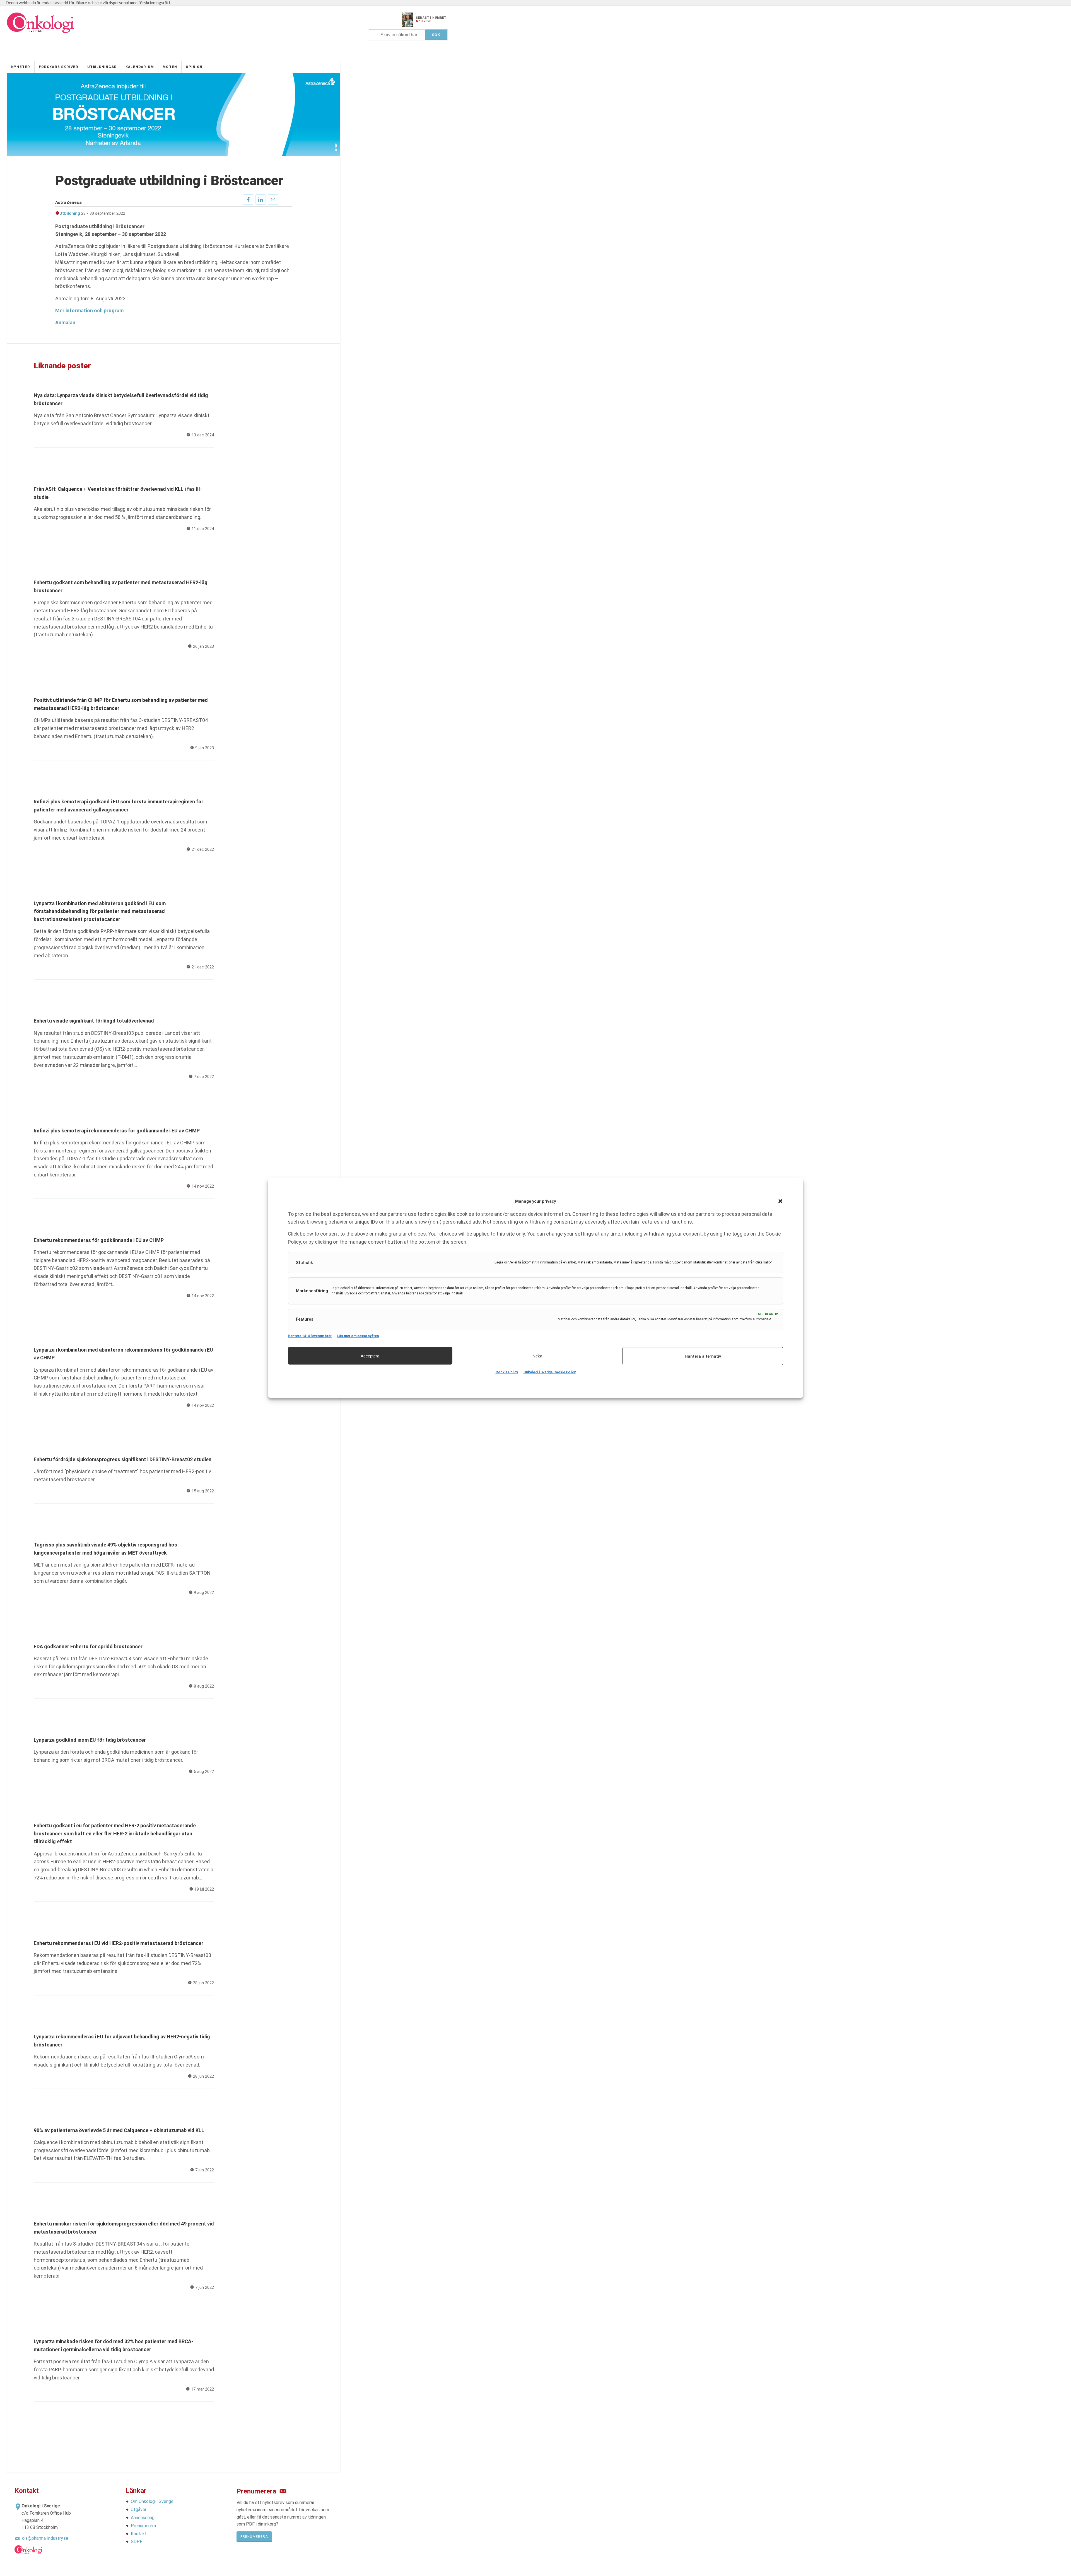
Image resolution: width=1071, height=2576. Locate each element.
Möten (170, 67)
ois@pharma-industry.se (45, 2538)
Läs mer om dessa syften (358, 1336)
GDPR (137, 2542)
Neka (537, 1356)
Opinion (194, 67)
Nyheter (21, 67)
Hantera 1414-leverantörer (310, 1336)
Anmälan (65, 322)
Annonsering (143, 2518)
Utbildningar (102, 67)
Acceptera (370, 1356)
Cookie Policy (507, 1372)
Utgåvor (139, 2509)
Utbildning (70, 213)
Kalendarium (140, 67)
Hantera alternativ (703, 1356)
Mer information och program (89, 310)
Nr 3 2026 (424, 21)
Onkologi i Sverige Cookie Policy (550, 1372)
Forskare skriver (59, 67)
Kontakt (139, 2534)
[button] (780, 1201)
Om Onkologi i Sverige (152, 2501)
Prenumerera (143, 2526)
